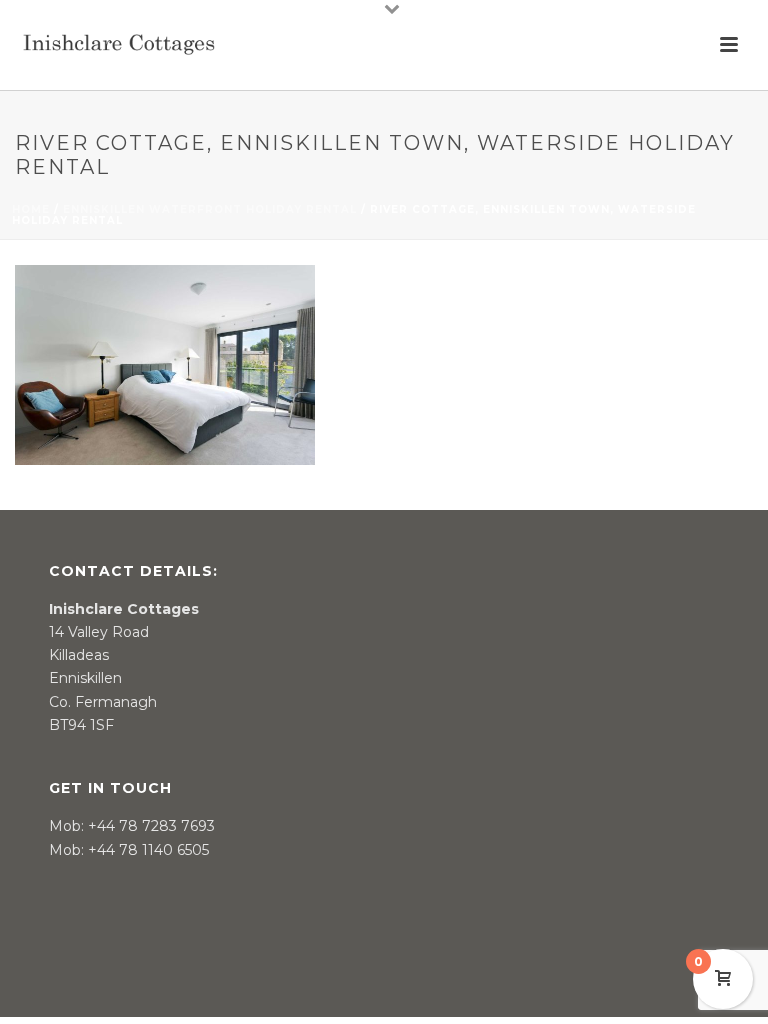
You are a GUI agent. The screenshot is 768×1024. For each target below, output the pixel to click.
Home (31, 209)
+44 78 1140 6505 (148, 850)
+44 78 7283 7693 (151, 826)
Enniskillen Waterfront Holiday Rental (210, 209)
